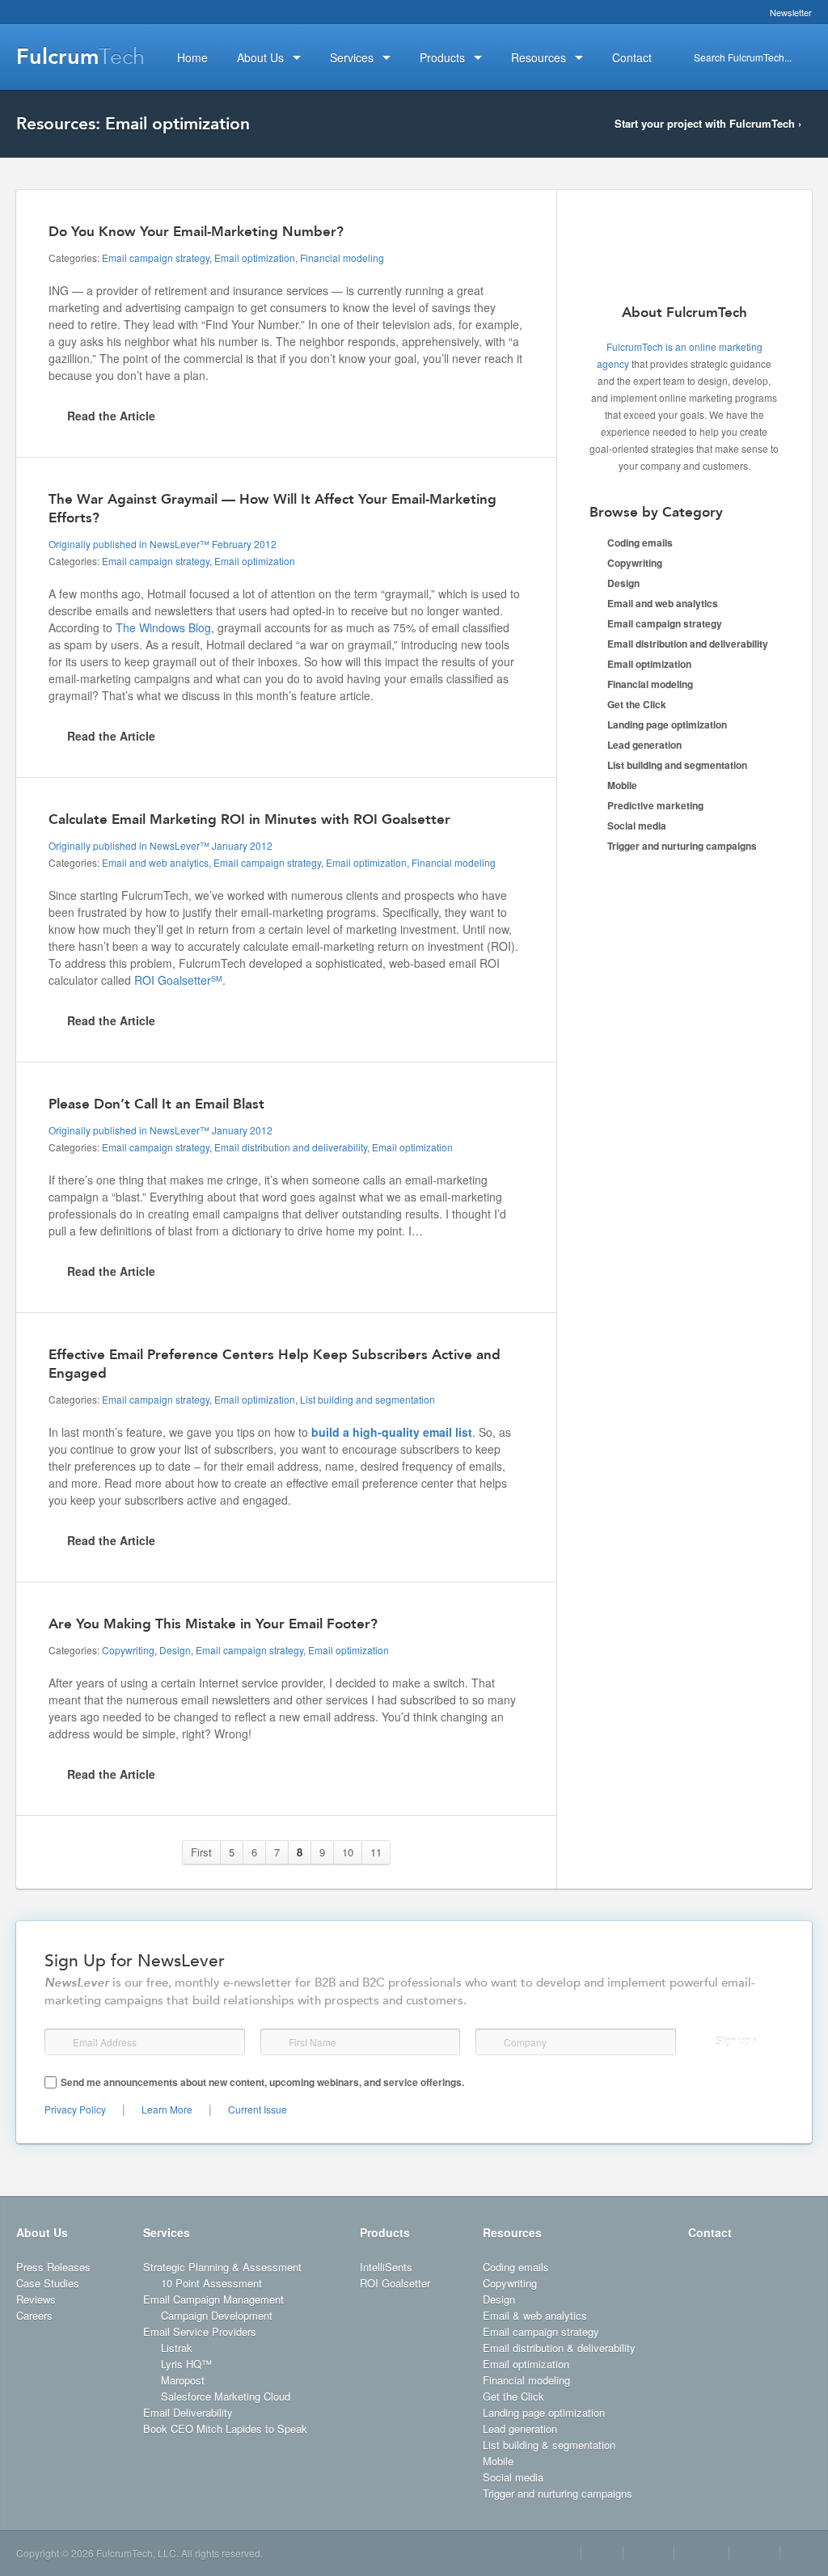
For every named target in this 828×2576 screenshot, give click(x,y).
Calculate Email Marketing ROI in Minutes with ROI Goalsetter (249, 819)
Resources (512, 2232)
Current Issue (258, 2109)
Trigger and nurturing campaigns (682, 846)
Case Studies (48, 2283)
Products (385, 2232)
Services (167, 2232)
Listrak (177, 2348)
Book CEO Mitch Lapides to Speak (225, 2428)
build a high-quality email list (392, 1432)
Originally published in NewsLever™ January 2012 (161, 845)
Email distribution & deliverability (559, 2348)
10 (348, 1852)
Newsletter (791, 12)
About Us (42, 2232)
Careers (34, 2315)
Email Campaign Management (213, 2299)
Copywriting (128, 1650)
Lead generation (644, 745)
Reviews (36, 2299)
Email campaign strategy (156, 258)
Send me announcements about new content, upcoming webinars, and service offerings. (262, 2082)
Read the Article (111, 416)
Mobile (622, 785)
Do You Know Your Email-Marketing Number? (196, 231)
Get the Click (637, 704)
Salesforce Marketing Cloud (226, 2396)
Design (175, 1650)
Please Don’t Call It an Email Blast (156, 1104)
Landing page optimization (667, 724)
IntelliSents (386, 2267)
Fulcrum (80, 57)
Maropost (183, 2380)
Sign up (733, 2042)
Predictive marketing (655, 805)
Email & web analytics (535, 2315)
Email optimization (255, 258)
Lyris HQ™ (186, 2364)
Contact (710, 2232)
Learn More (167, 2109)
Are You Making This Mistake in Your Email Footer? (213, 1624)
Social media (637, 826)
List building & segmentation (549, 2445)
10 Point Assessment (211, 2283)
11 (376, 1852)
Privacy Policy (75, 2109)
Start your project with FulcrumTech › (708, 123)
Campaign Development (217, 2315)
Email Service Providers (200, 2331)
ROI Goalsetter (178, 980)
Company (491, 2042)
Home (192, 57)
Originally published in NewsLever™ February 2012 (163, 544)
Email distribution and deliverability (291, 1147)
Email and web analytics (155, 862)
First (201, 1852)
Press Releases (53, 2267)
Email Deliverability (188, 2412)
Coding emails (640, 543)
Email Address (60, 2042)
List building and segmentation (368, 1399)
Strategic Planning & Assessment (222, 2267)
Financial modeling (342, 258)
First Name (274, 2042)
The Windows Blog (163, 627)
